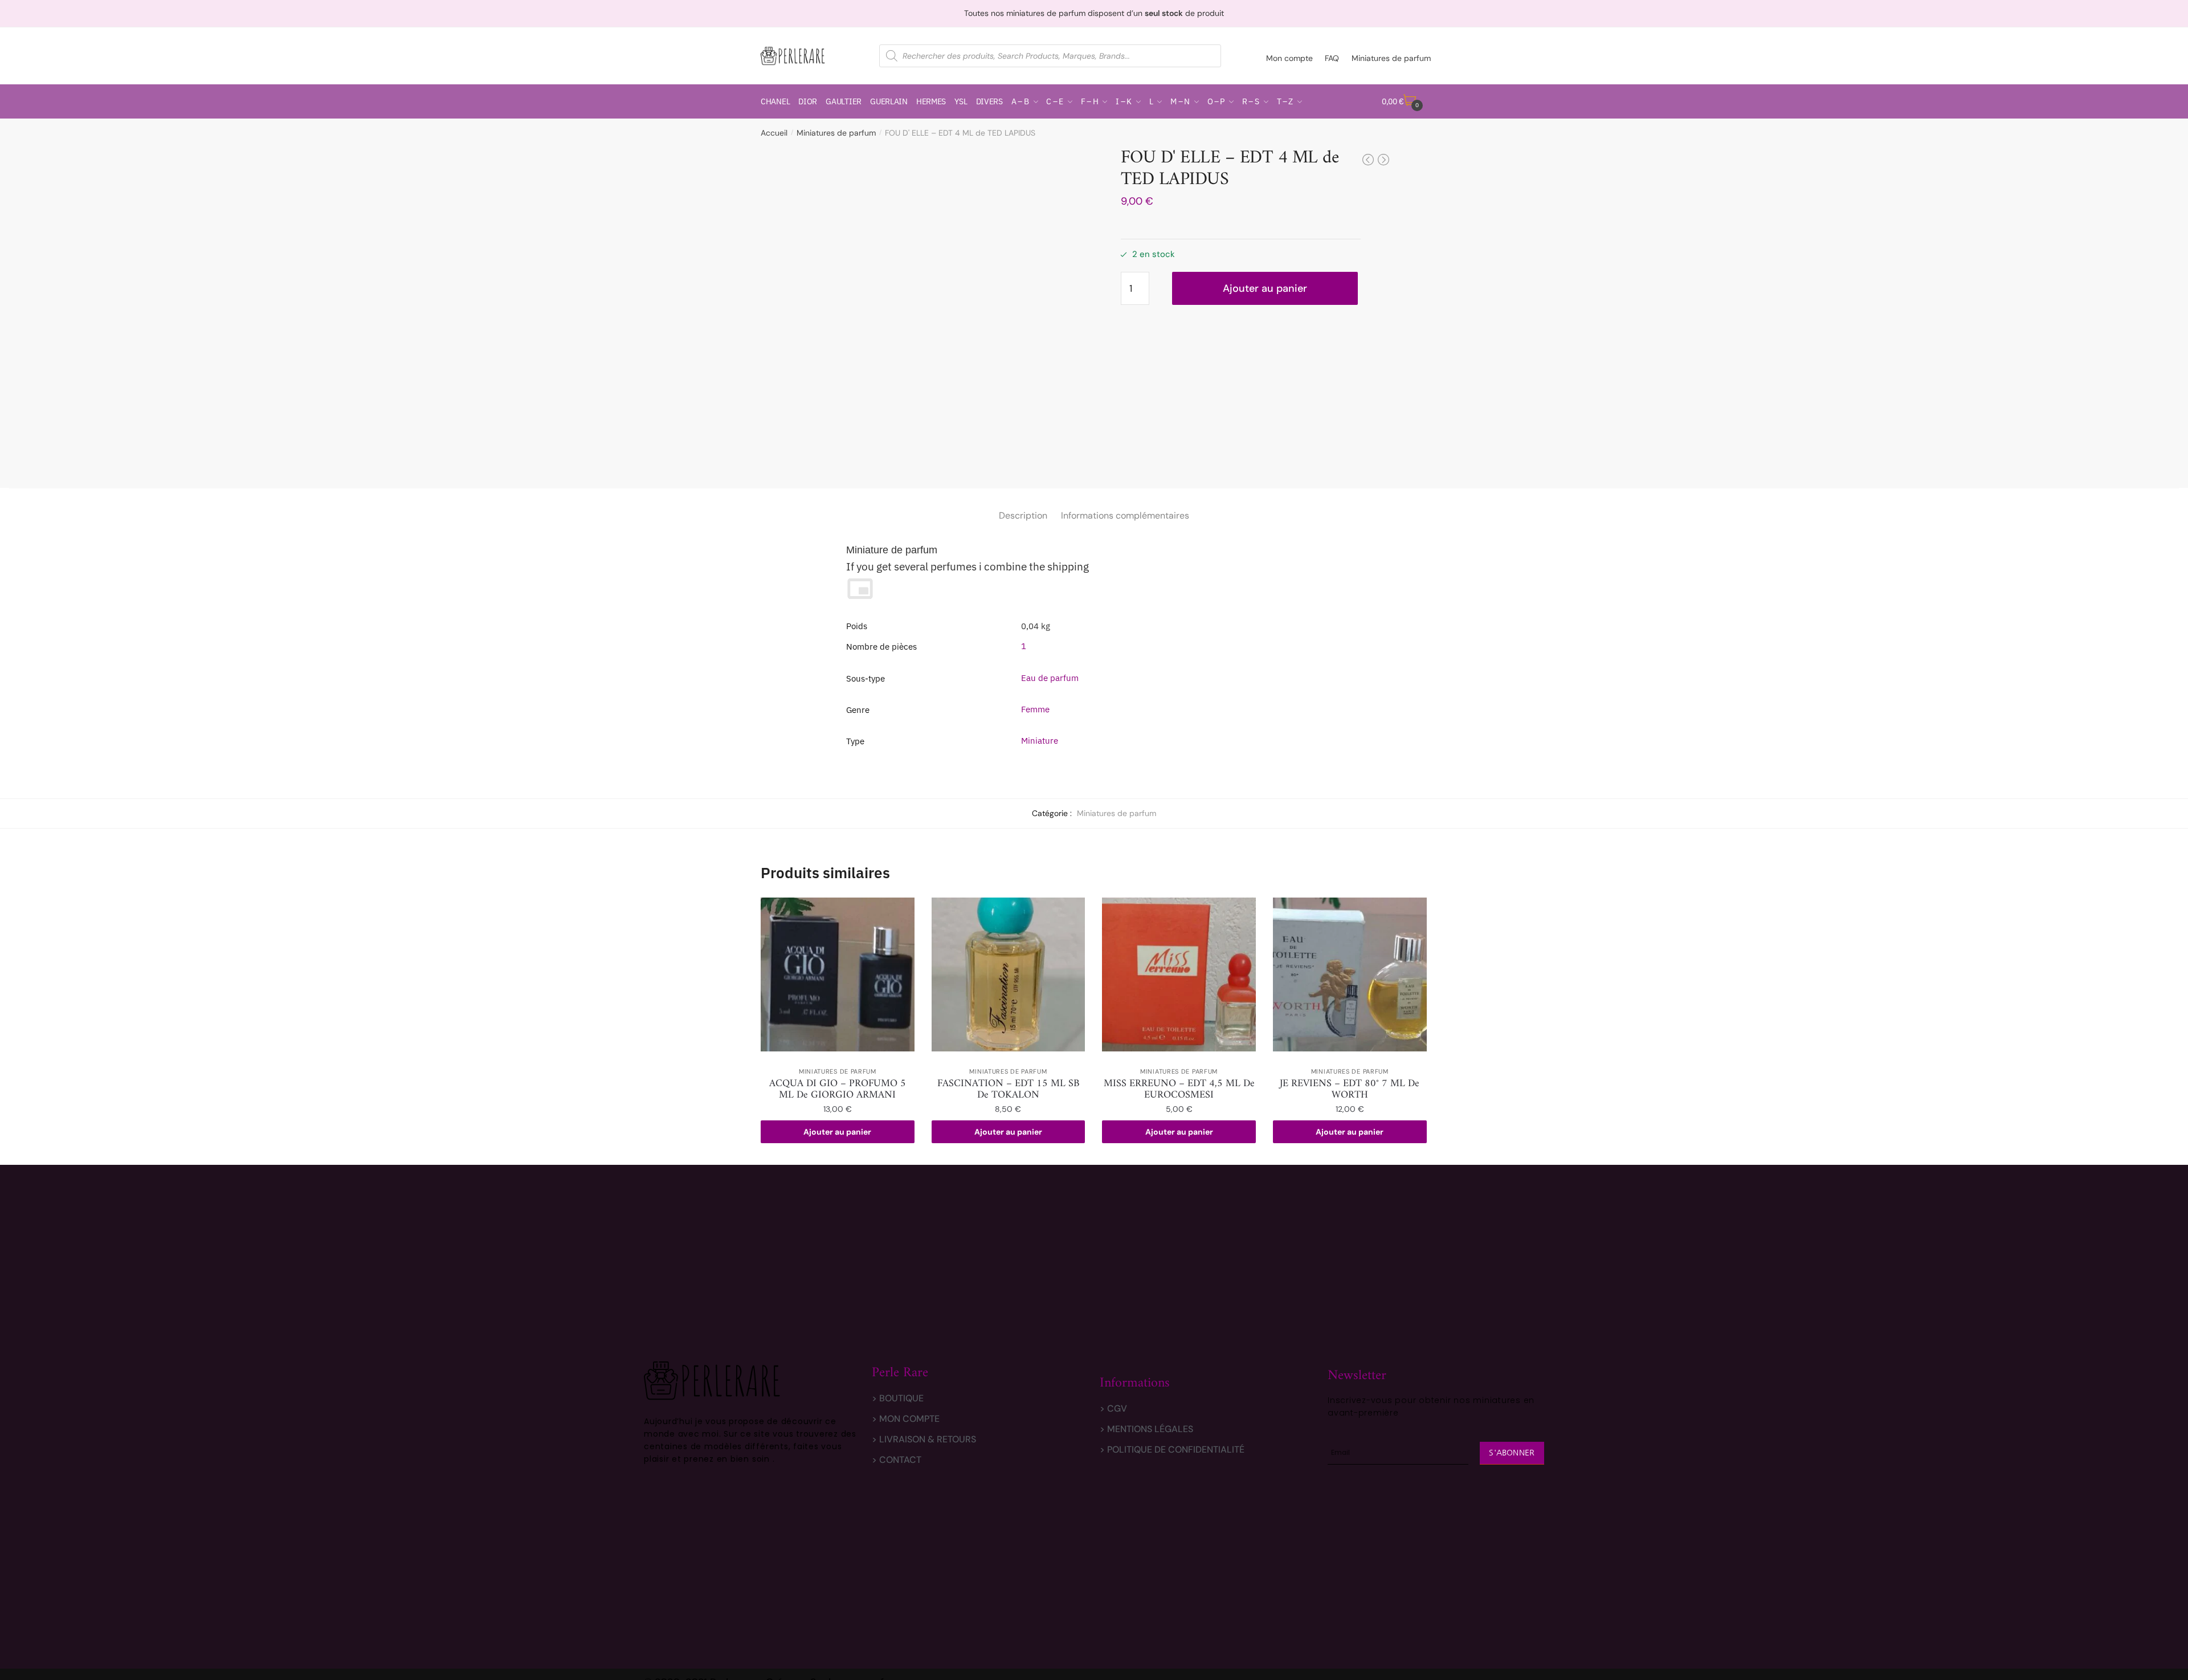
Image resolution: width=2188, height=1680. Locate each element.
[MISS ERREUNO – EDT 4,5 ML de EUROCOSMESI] (1179, 974)
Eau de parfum (1050, 678)
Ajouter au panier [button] (837, 1132)
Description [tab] (1023, 515)
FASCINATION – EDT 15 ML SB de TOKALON (1008, 1090)
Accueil (774, 133)
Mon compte (1289, 58)
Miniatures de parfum (1391, 58)
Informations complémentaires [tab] (1125, 515)
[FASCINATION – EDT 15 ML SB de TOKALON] (1009, 974)
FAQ (1332, 58)
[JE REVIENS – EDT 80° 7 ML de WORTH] (1350, 974)
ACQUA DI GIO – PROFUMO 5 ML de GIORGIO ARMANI (838, 1090)
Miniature (1040, 741)
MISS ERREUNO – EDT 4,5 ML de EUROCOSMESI (1179, 1090)
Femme (1035, 709)
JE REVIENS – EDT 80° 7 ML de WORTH (1350, 1090)
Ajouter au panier (1265, 288)
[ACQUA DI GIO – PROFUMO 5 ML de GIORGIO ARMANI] (838, 974)
